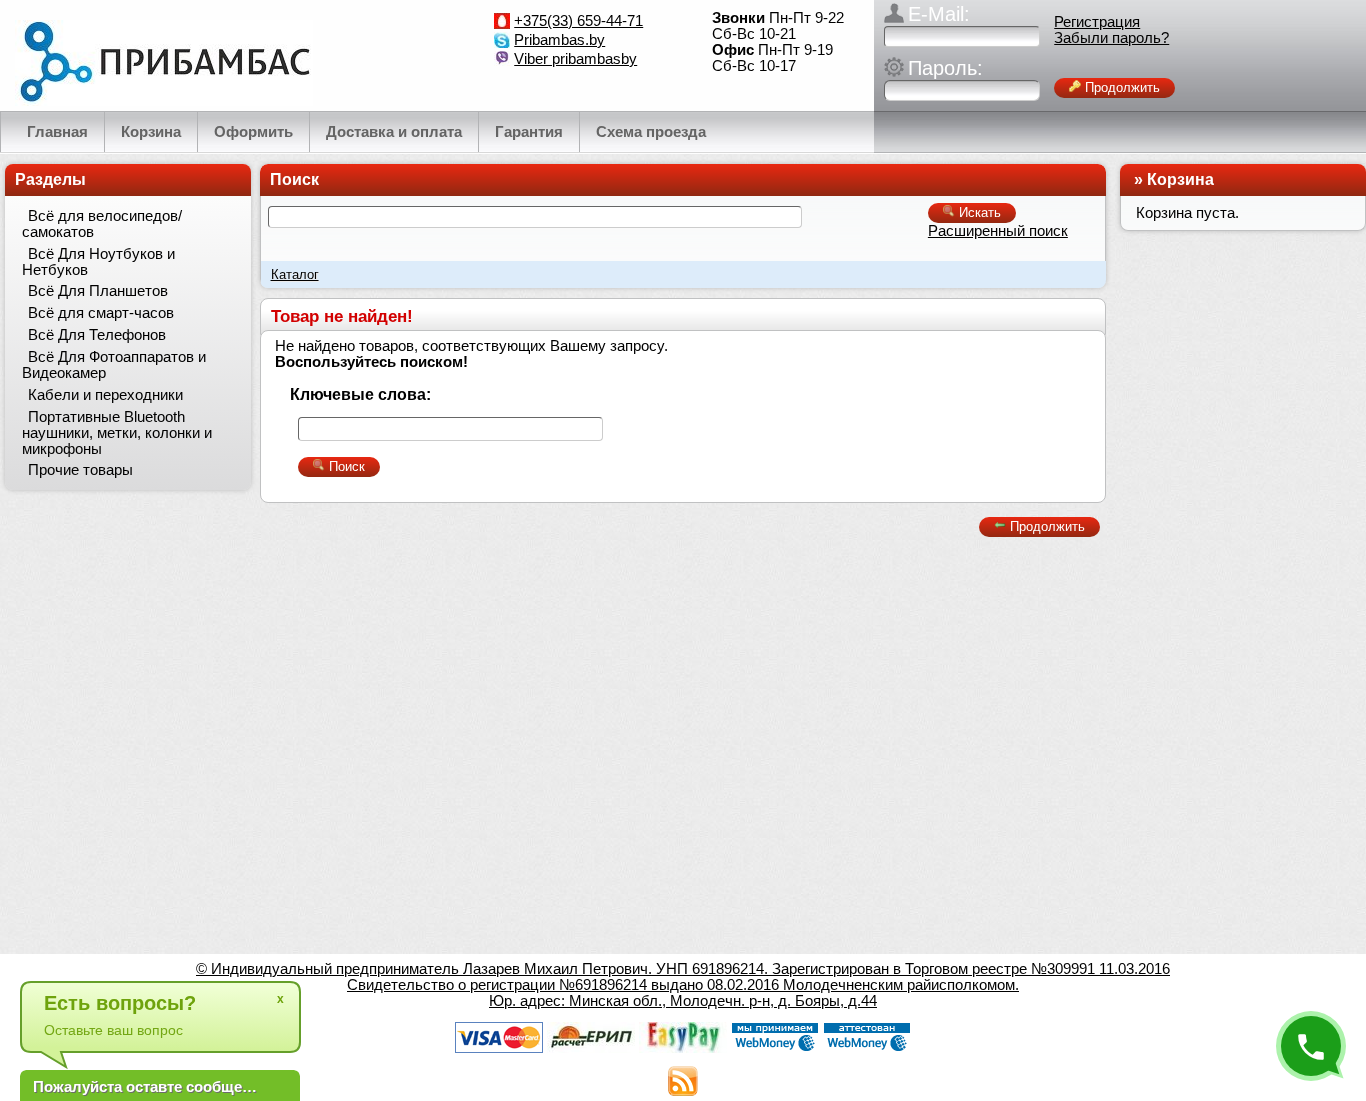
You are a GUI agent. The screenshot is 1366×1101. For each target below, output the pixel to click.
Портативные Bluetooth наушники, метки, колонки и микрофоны (117, 433)
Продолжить (1120, 87)
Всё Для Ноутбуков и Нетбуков (98, 262)
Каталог (295, 274)
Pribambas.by (559, 40)
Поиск (294, 179)
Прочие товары (80, 470)
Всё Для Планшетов (98, 291)
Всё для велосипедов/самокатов (102, 224)
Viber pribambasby (575, 59)
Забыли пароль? (1111, 38)
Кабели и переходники (105, 395)
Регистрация (1097, 22)
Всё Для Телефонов (97, 335)
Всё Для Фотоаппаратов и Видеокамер (114, 365)
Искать (978, 212)
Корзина (1180, 179)
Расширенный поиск (998, 231)
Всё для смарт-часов (101, 313)
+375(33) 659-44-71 (578, 21)
